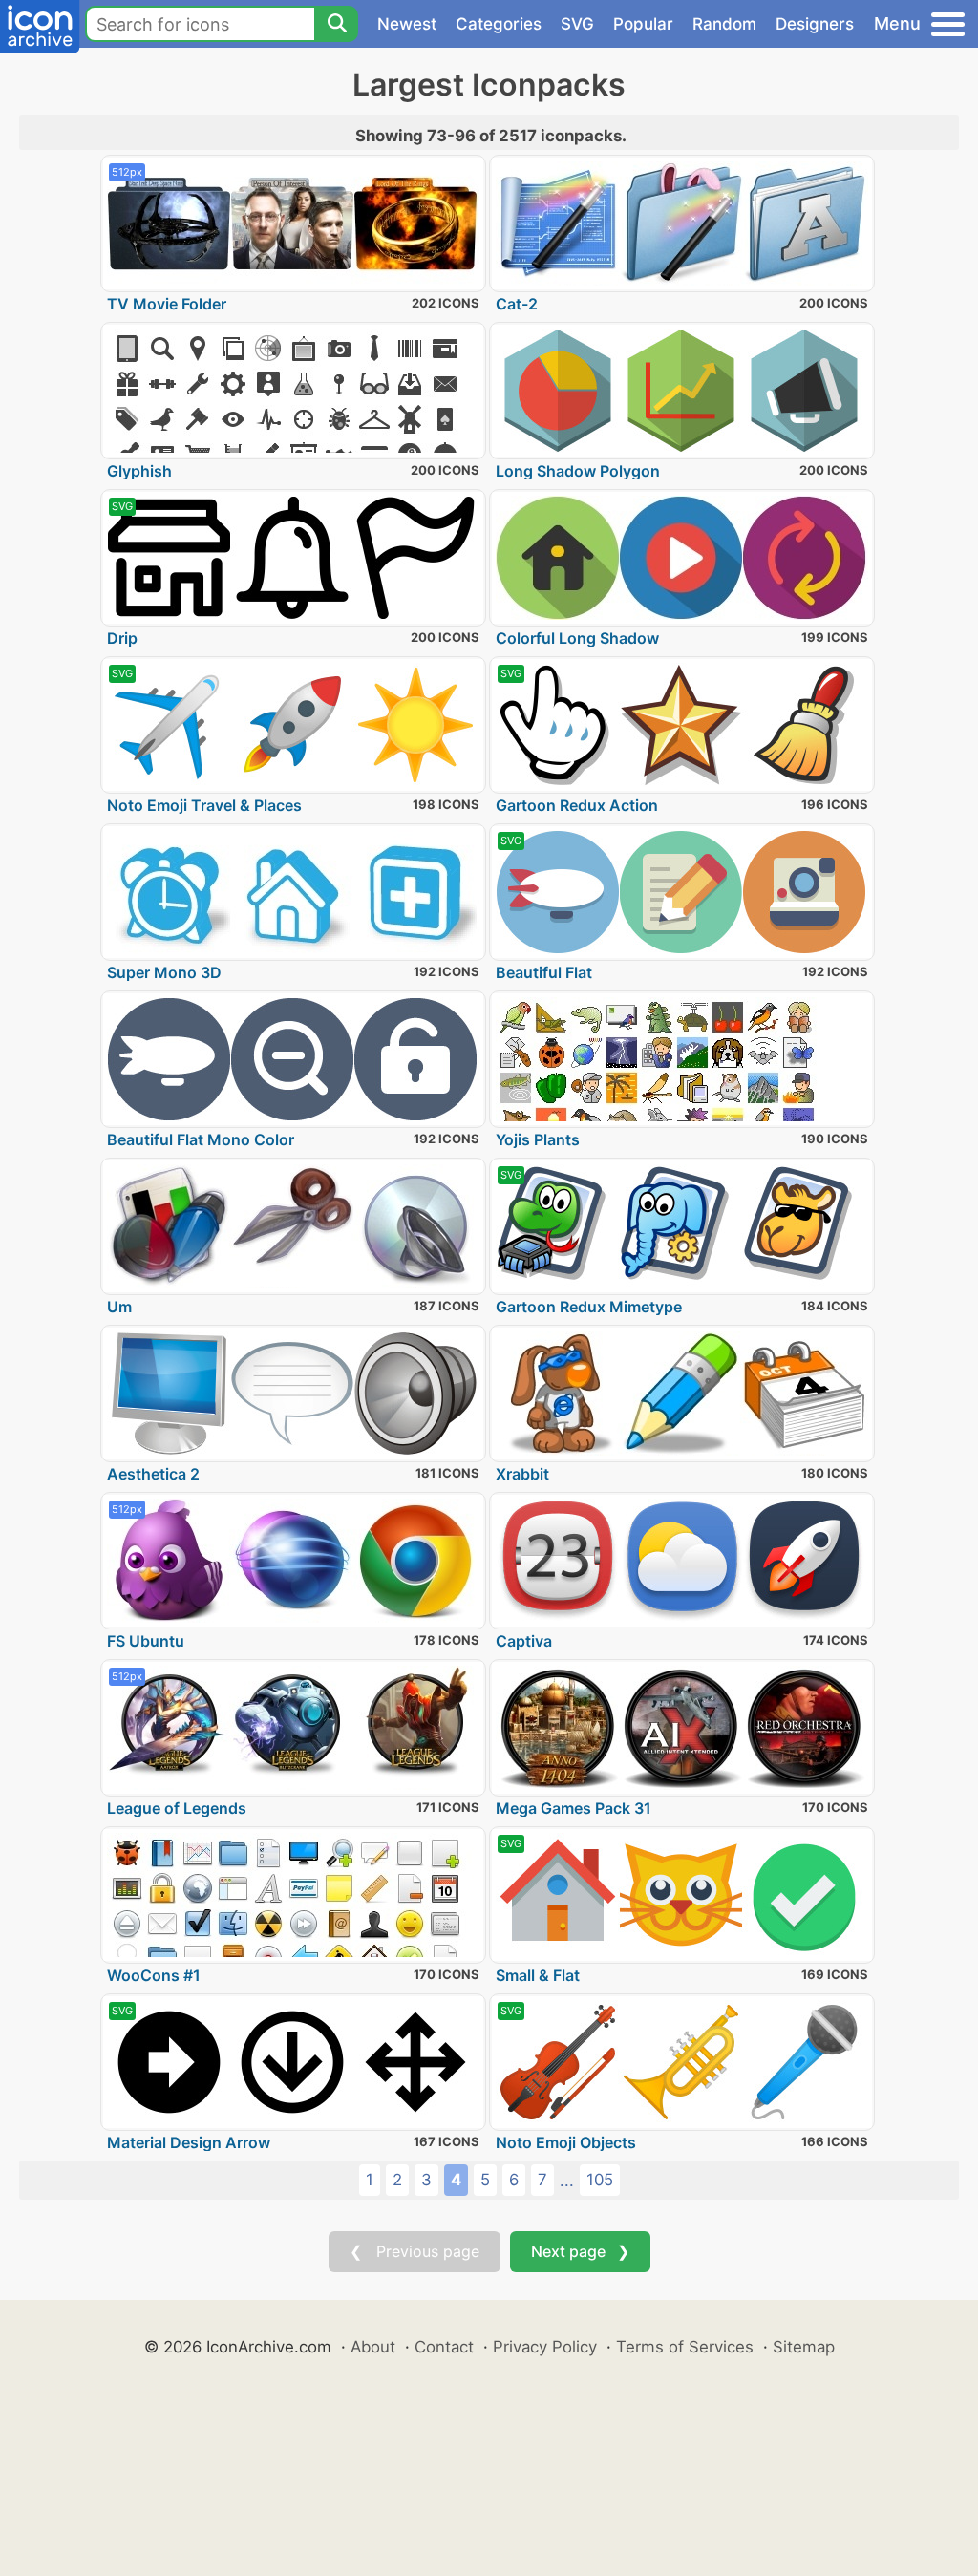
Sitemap (804, 2347)
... (567, 2181)
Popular (643, 24)
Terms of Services (685, 2347)
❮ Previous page (415, 2251)
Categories (499, 24)
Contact (444, 2347)
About (373, 2347)
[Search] (336, 24)
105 (600, 2180)
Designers (815, 24)
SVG (577, 24)
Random (724, 24)
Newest (407, 24)
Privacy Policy (545, 2347)
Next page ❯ (580, 2251)
